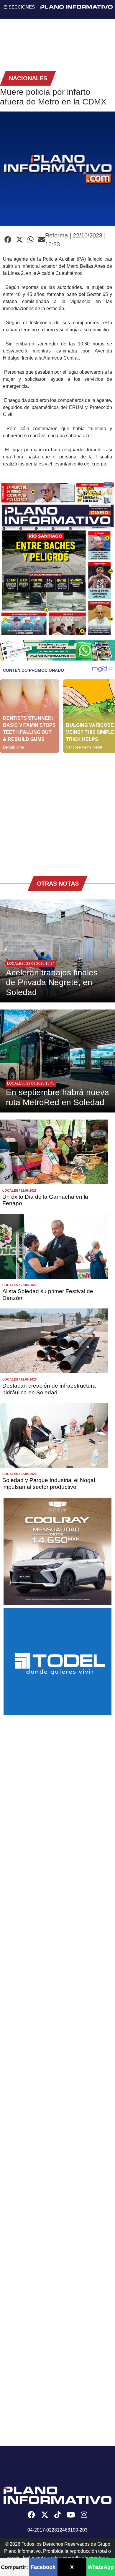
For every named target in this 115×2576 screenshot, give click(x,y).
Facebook (43, 2567)
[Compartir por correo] (42, 240)
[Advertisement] (57, 810)
